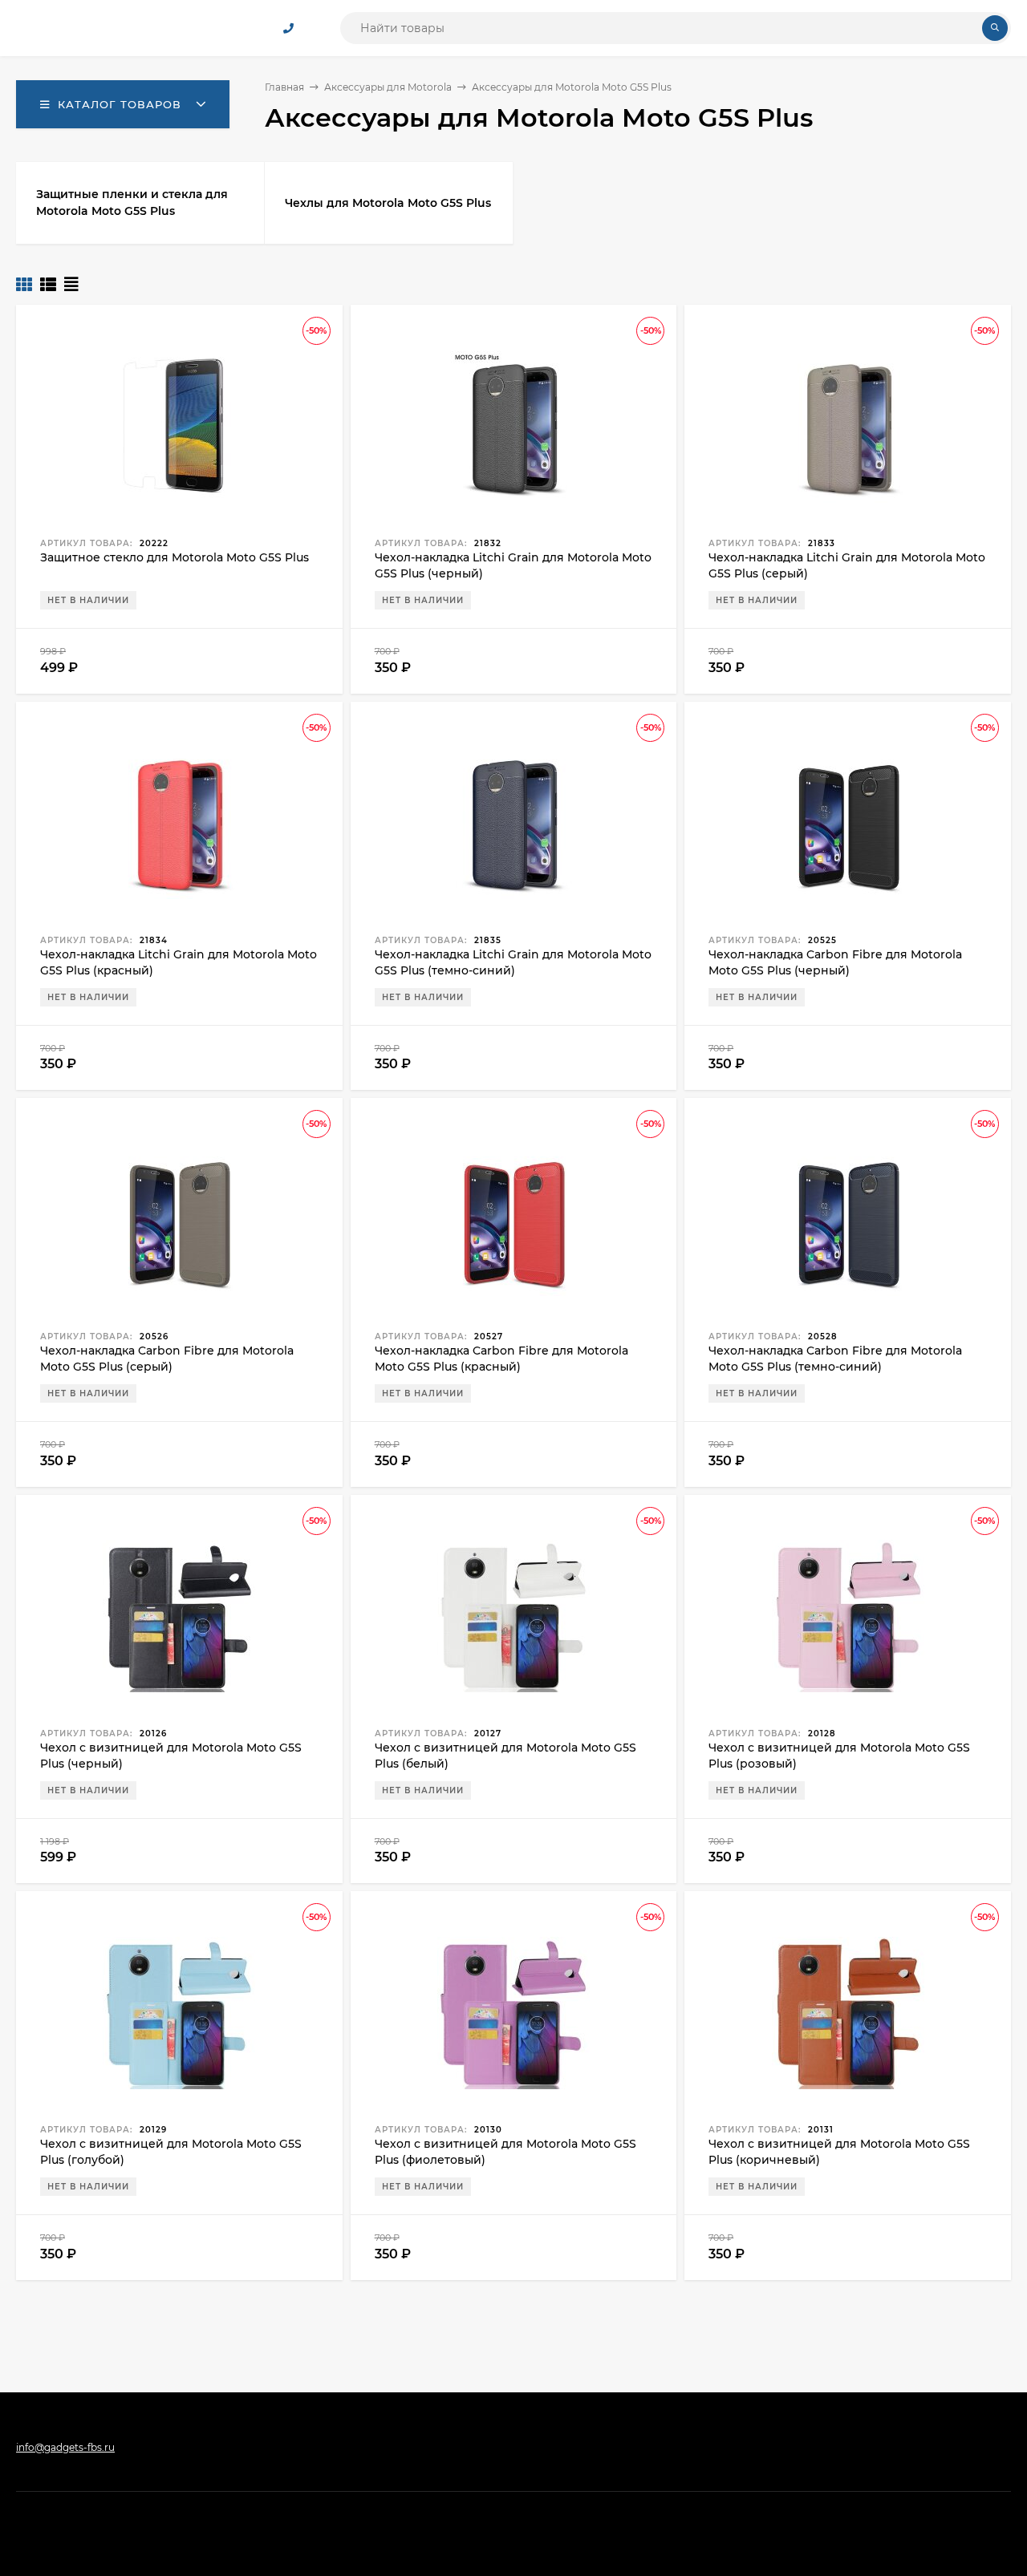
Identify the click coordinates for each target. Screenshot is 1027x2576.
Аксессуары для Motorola (388, 87)
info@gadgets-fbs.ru (65, 2447)
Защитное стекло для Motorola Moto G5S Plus (175, 557)
